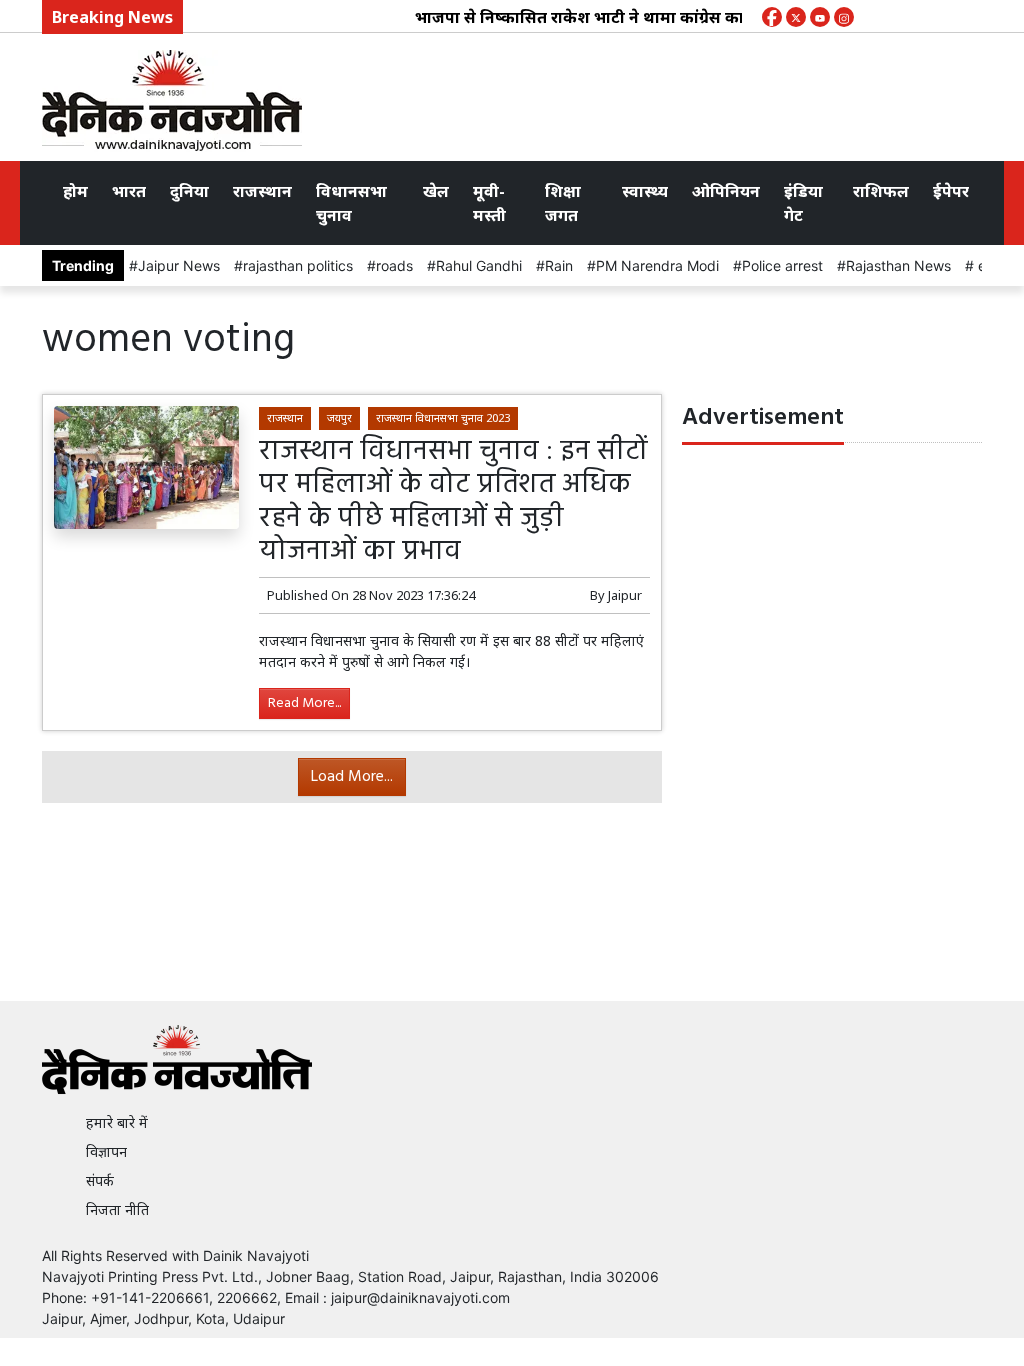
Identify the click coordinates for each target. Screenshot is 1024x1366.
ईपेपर (951, 191)
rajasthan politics (298, 265)
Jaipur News (179, 265)
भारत (129, 191)
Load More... (352, 777)
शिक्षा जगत (563, 203)
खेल (436, 191)
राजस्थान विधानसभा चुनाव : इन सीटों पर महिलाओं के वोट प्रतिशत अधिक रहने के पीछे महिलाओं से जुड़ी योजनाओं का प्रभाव (453, 502)
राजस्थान (262, 191)
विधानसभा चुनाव (351, 203)
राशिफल (881, 191)
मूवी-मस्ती (489, 203)
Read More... (304, 703)
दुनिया (189, 191)
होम (75, 191)
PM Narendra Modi (657, 265)
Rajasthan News (898, 265)
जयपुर (339, 417)
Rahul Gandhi (479, 265)
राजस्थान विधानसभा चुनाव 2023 (443, 417)
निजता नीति (117, 1209)
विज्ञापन (106, 1151)
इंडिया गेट (803, 203)
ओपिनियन (726, 191)
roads (394, 265)
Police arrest (782, 265)
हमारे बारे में (117, 1122)
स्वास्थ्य (645, 191)
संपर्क (100, 1180)
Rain (559, 265)
